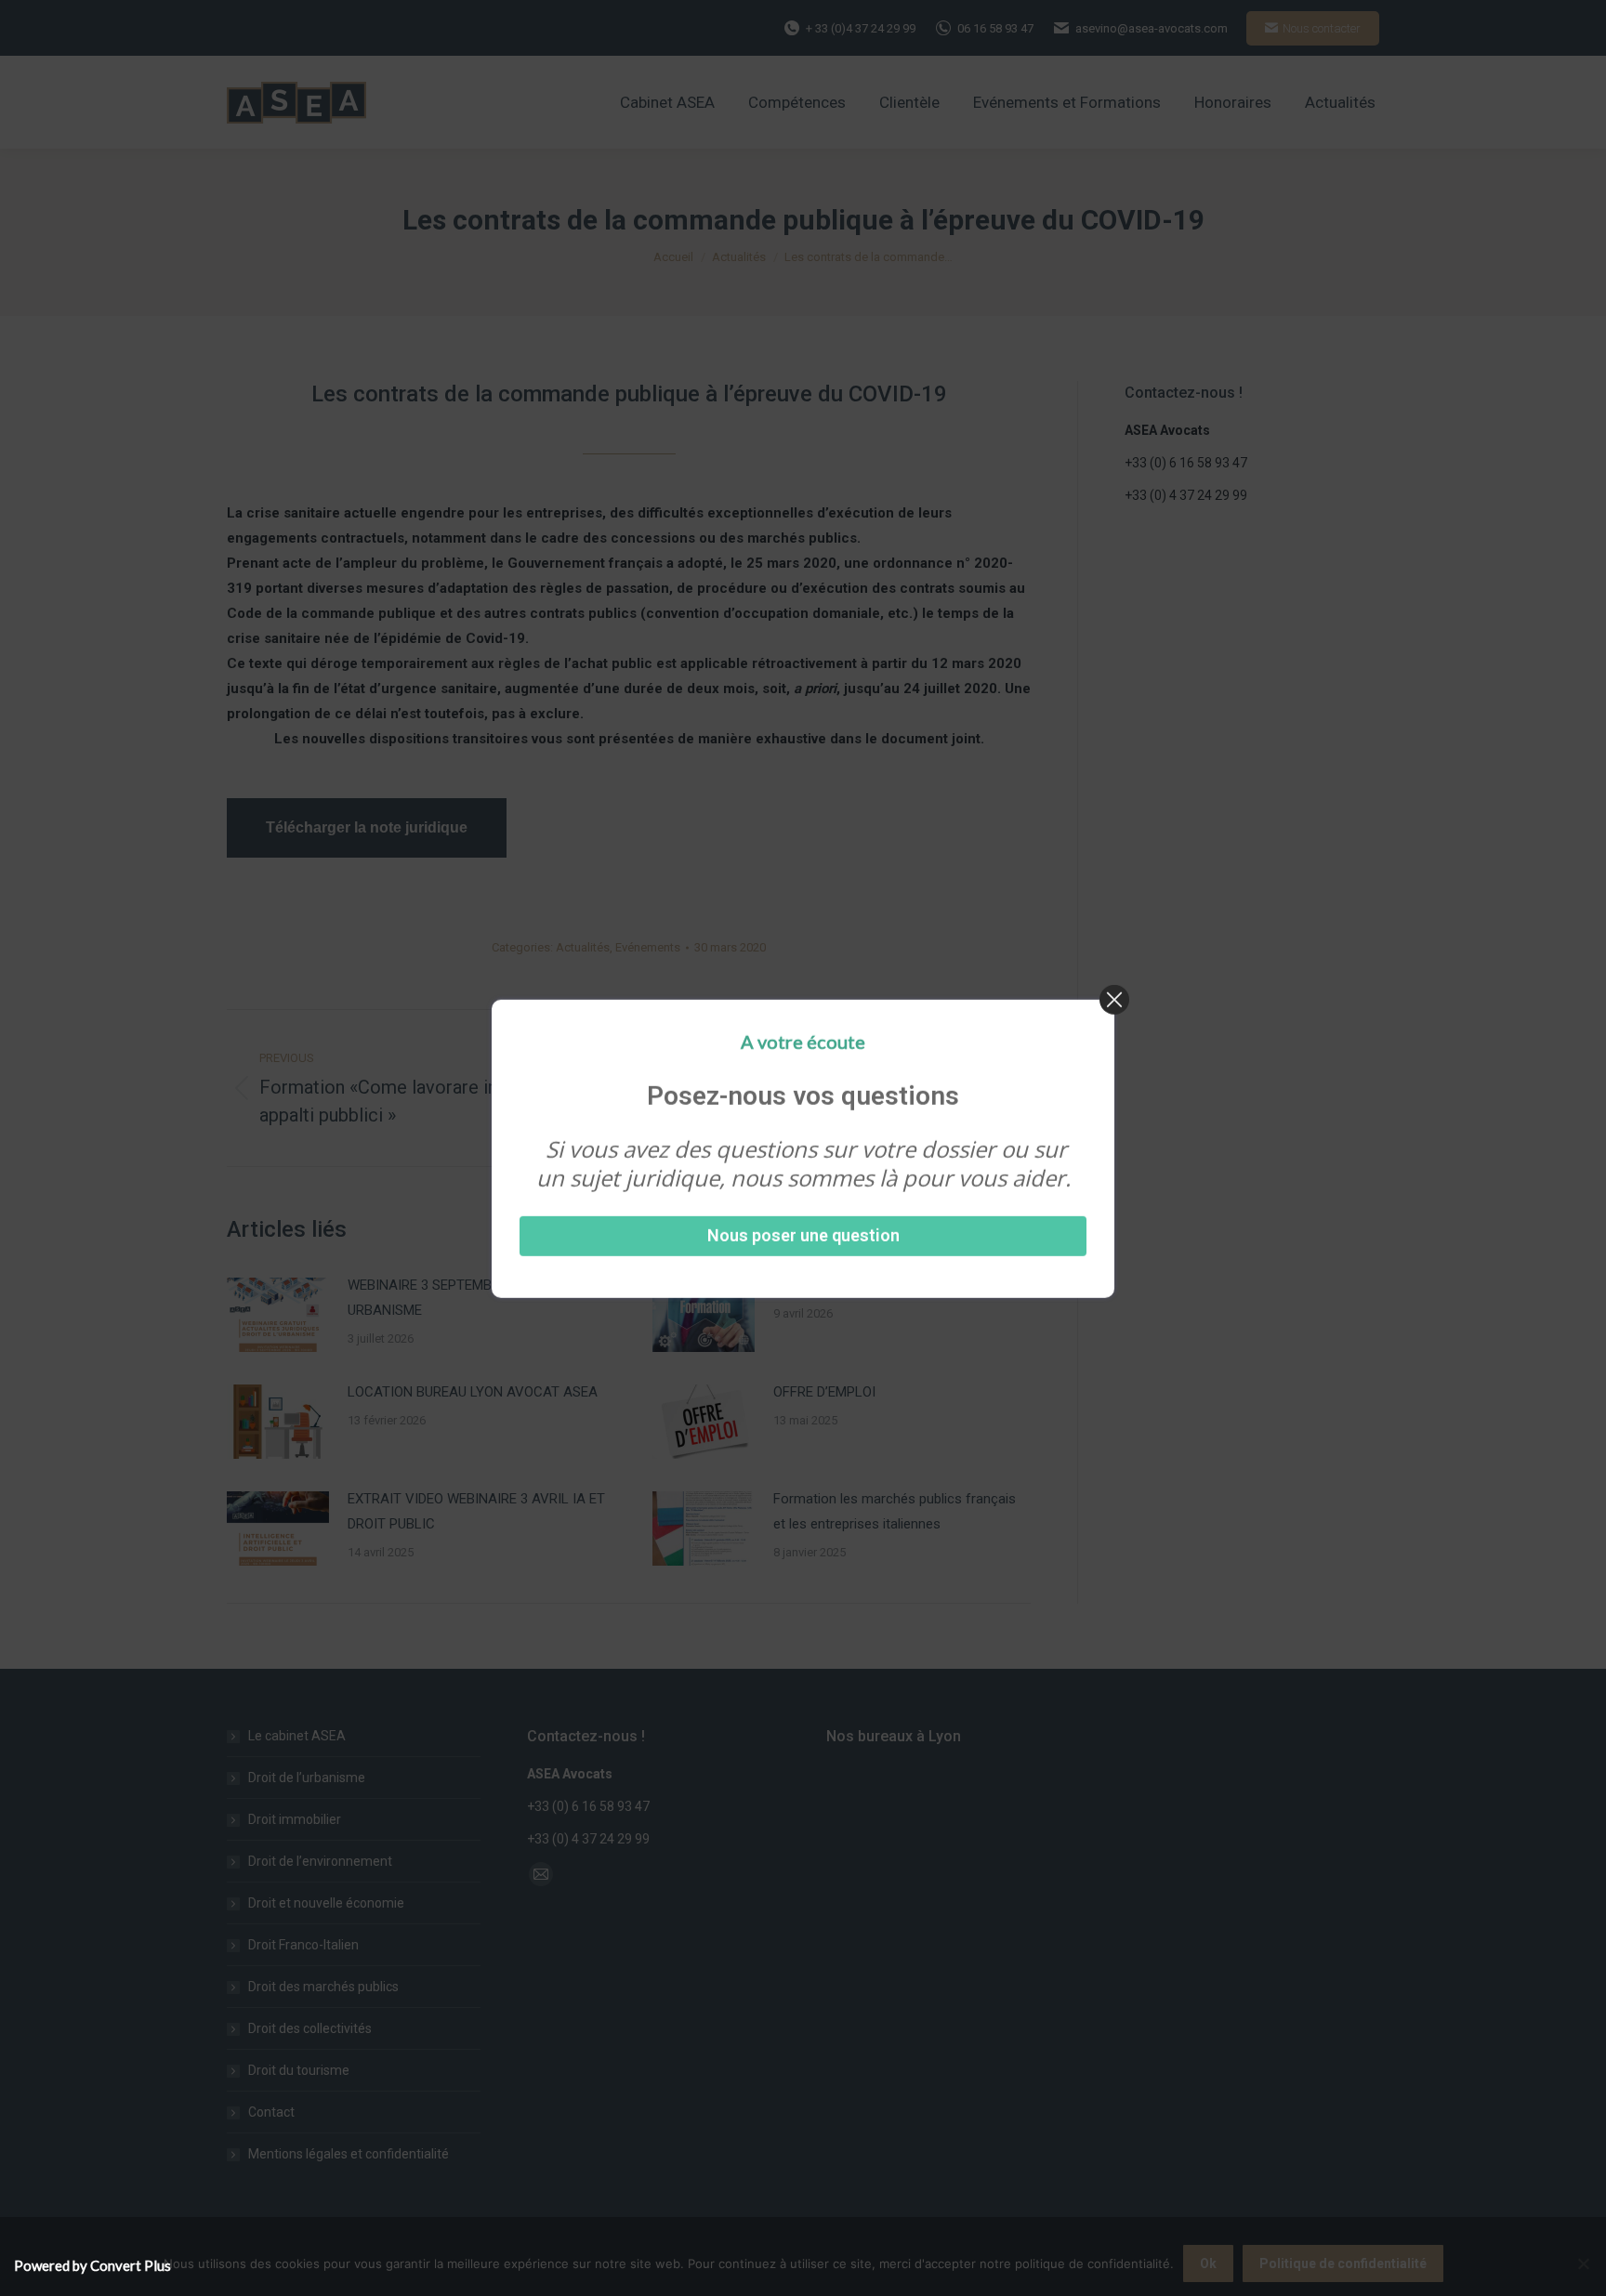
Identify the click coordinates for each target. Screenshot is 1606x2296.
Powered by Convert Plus (92, 2265)
